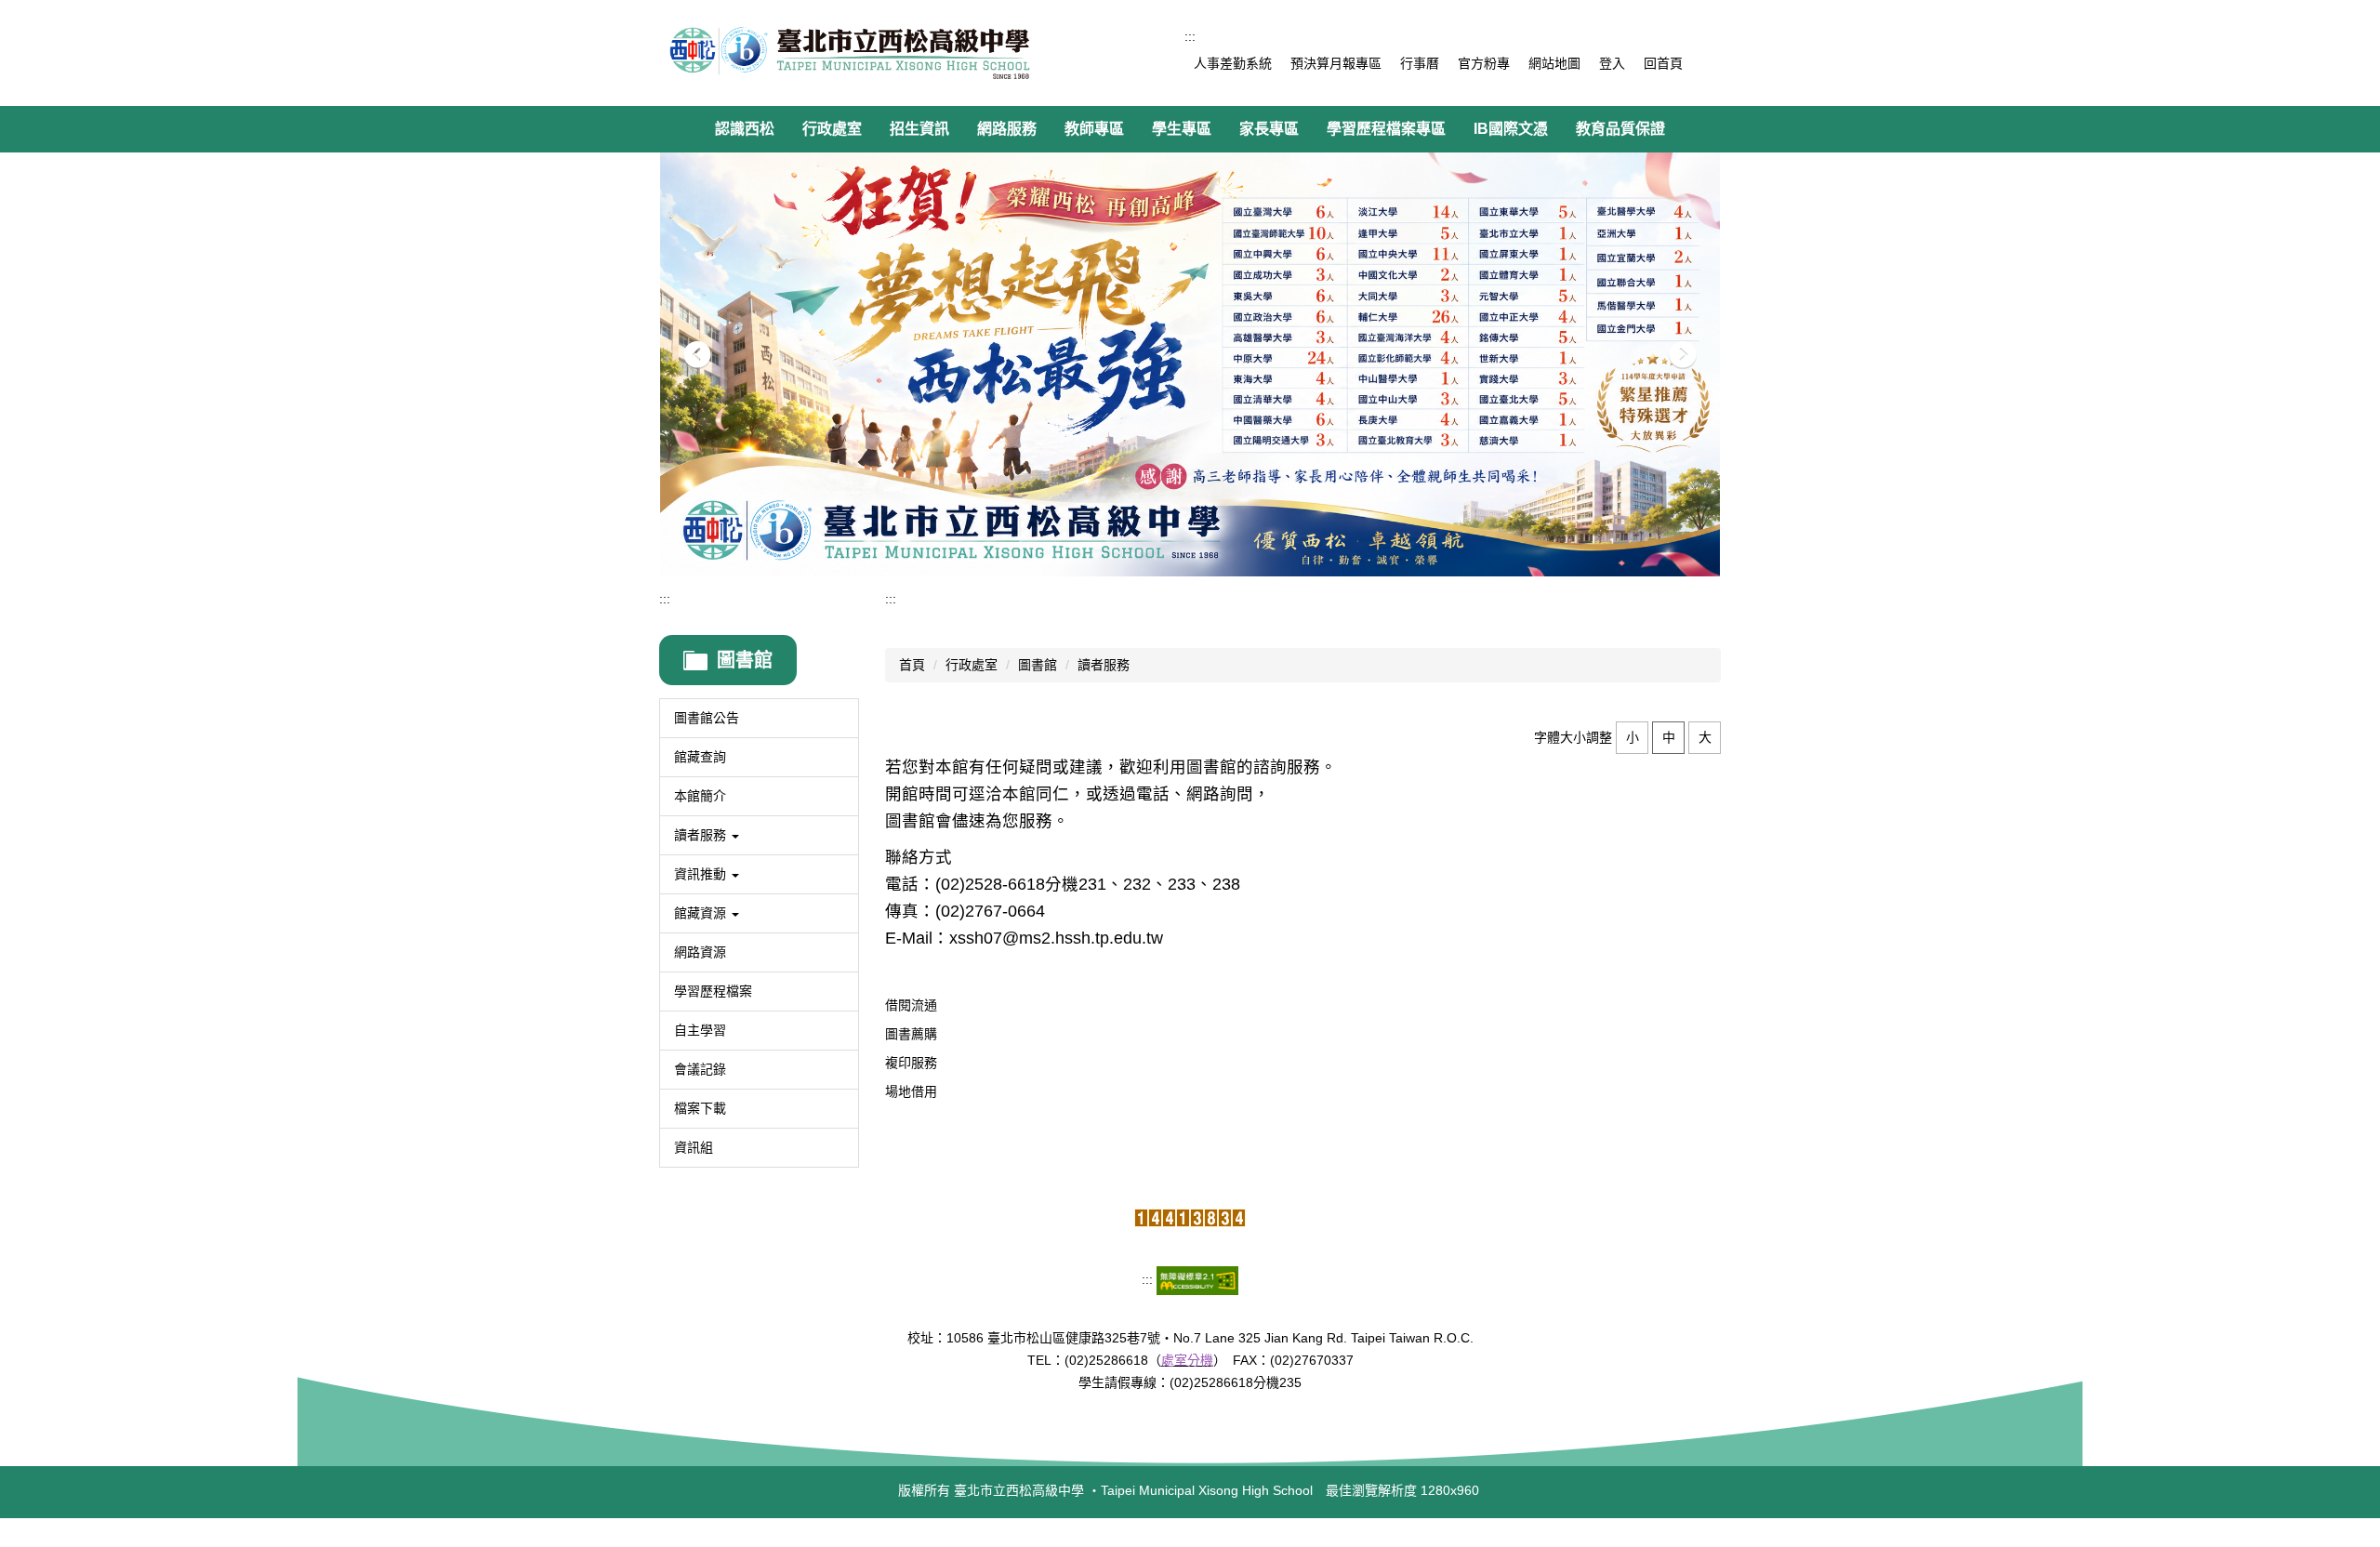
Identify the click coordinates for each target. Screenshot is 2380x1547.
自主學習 (700, 1030)
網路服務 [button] (1007, 129)
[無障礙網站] (1197, 1279)
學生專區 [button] (1182, 129)
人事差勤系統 (1233, 63)
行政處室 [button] (832, 129)
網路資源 (700, 952)
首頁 (912, 665)
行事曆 (1420, 63)
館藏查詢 (700, 757)
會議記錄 (700, 1069)
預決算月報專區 (1336, 63)
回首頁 (1663, 63)
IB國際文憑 (1511, 129)
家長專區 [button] (1269, 129)
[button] (697, 355)
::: (1190, 36)
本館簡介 (700, 796)
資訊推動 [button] (702, 874)
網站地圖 (1554, 63)
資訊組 (694, 1147)
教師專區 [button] (1094, 129)
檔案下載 (700, 1108)
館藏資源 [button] (702, 913)
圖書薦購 (911, 1034)
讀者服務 (1104, 665)
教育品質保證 (1620, 129)
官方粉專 (1484, 63)
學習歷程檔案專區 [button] (1386, 129)
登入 (1612, 63)
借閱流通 (911, 1005)
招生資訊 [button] (919, 129)
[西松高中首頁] (850, 53)
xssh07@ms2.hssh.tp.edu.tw (1056, 938)
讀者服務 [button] (702, 835)
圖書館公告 (707, 718)
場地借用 (911, 1091)
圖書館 (1038, 665)
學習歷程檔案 (713, 991)
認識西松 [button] (745, 129)
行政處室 (972, 665)
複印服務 (911, 1063)
